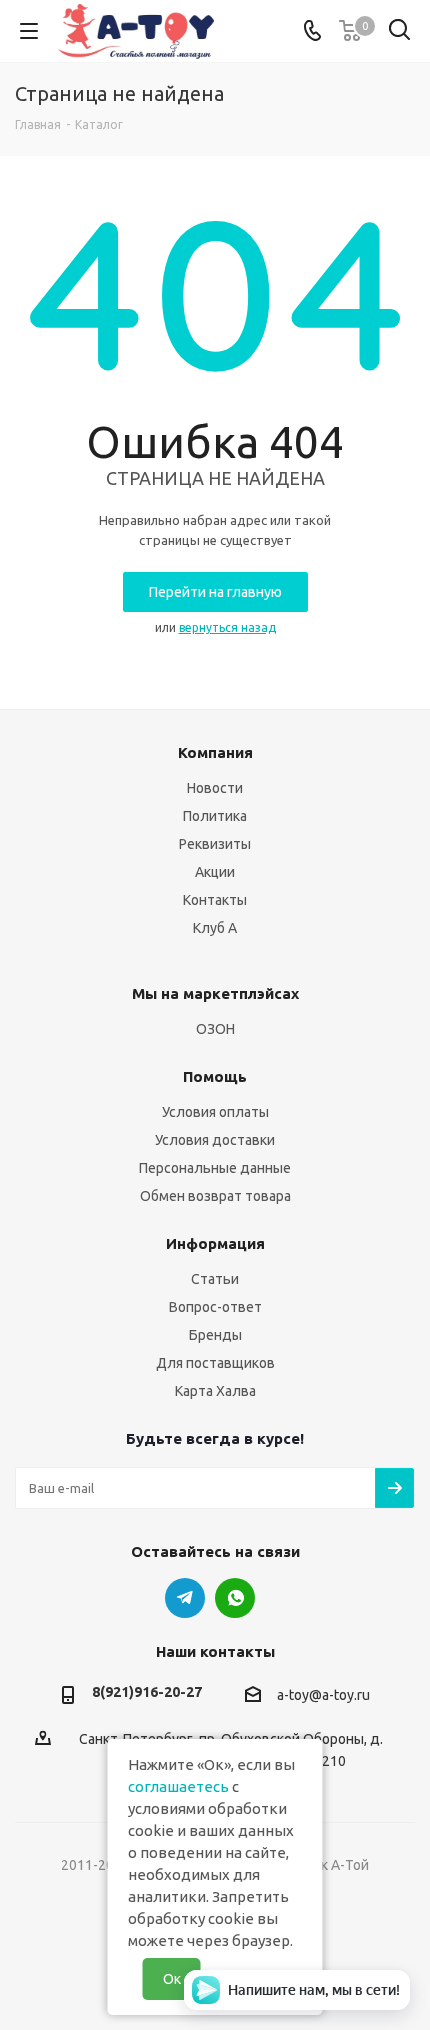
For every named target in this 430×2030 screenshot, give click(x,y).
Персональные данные (215, 1168)
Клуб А (215, 928)
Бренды (215, 1335)
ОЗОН (215, 1029)
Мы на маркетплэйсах (215, 993)
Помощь (215, 1076)
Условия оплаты (215, 1112)
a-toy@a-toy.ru (323, 1695)
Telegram (185, 1598)
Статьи (215, 1279)
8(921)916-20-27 (147, 1692)
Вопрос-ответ (215, 1307)
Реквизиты (215, 844)
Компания (215, 752)
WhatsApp (235, 1598)
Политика (215, 816)
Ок (172, 1979)
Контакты (215, 900)
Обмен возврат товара (215, 1196)
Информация (215, 1243)
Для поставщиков (215, 1363)
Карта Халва (215, 1391)
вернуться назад (227, 627)
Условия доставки (215, 1140)
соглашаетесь (178, 1786)
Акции (215, 872)
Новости (215, 788)
